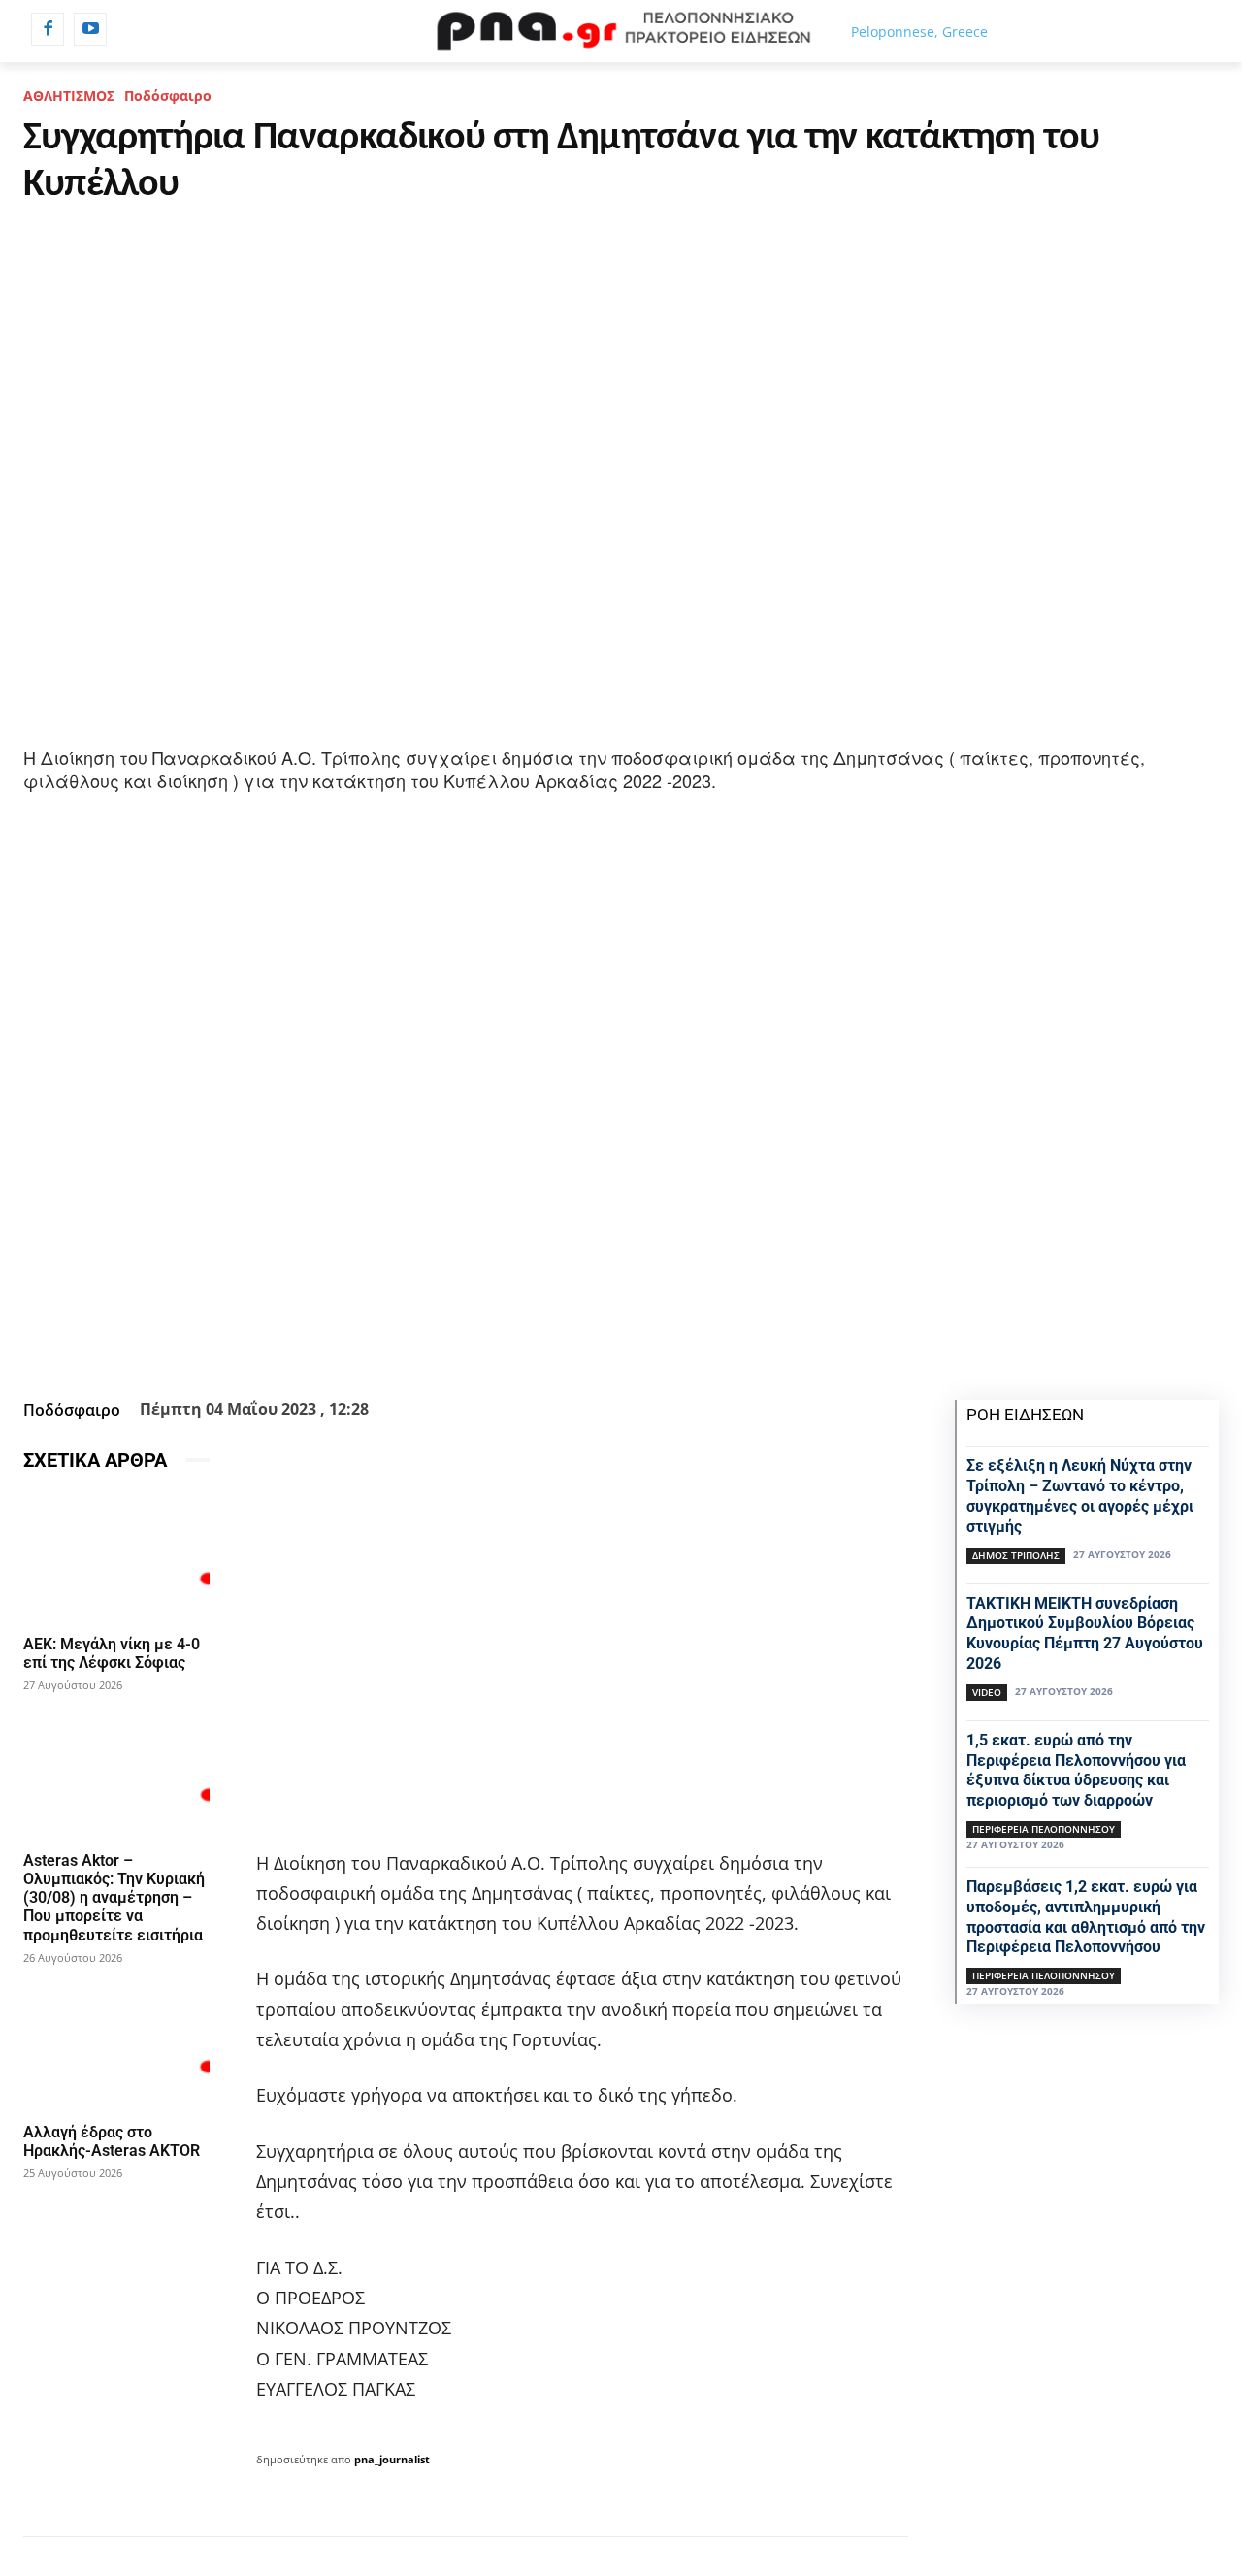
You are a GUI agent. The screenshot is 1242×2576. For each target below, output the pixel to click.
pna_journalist (392, 2459)
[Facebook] (48, 29)
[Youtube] (90, 29)
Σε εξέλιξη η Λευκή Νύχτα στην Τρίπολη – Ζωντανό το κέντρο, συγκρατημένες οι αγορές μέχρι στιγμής (1080, 1496)
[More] (629, 1344)
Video (987, 1692)
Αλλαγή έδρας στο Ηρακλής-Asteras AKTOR (112, 2141)
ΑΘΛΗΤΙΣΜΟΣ (69, 96)
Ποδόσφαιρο (168, 96)
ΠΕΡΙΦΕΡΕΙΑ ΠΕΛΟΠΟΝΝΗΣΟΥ (1044, 1829)
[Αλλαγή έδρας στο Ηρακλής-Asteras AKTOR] (116, 2045)
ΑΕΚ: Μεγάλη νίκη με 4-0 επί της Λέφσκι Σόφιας (112, 1653)
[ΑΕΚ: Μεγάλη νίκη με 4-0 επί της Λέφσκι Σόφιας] (116, 1557)
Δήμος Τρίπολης (1016, 1555)
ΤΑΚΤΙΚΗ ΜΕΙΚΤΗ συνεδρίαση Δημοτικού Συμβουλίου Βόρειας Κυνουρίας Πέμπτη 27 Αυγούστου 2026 (1085, 1633)
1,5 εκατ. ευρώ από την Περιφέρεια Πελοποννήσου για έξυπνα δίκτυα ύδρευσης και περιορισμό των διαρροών (1076, 1770)
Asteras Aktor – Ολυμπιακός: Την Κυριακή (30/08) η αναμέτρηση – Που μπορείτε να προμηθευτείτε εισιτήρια (114, 1898)
